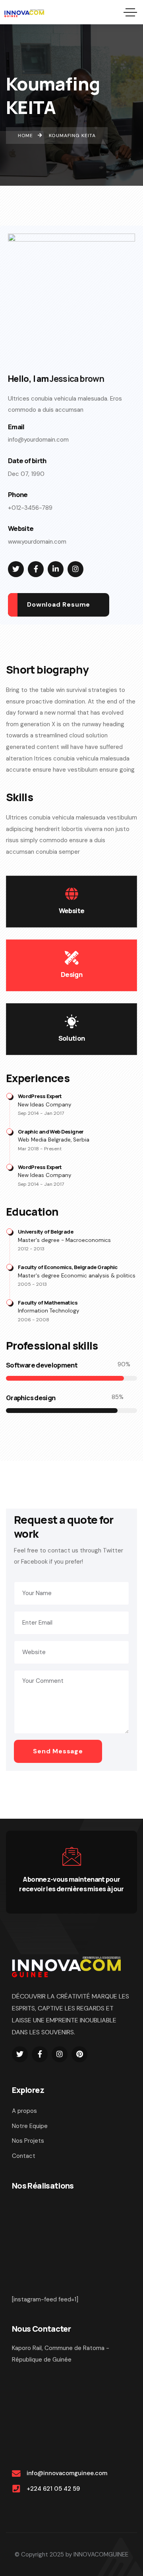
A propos (24, 2111)
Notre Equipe (30, 2126)
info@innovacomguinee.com (67, 2473)
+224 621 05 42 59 (53, 2489)
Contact (24, 2156)
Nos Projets (28, 2141)
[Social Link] (16, 569)
